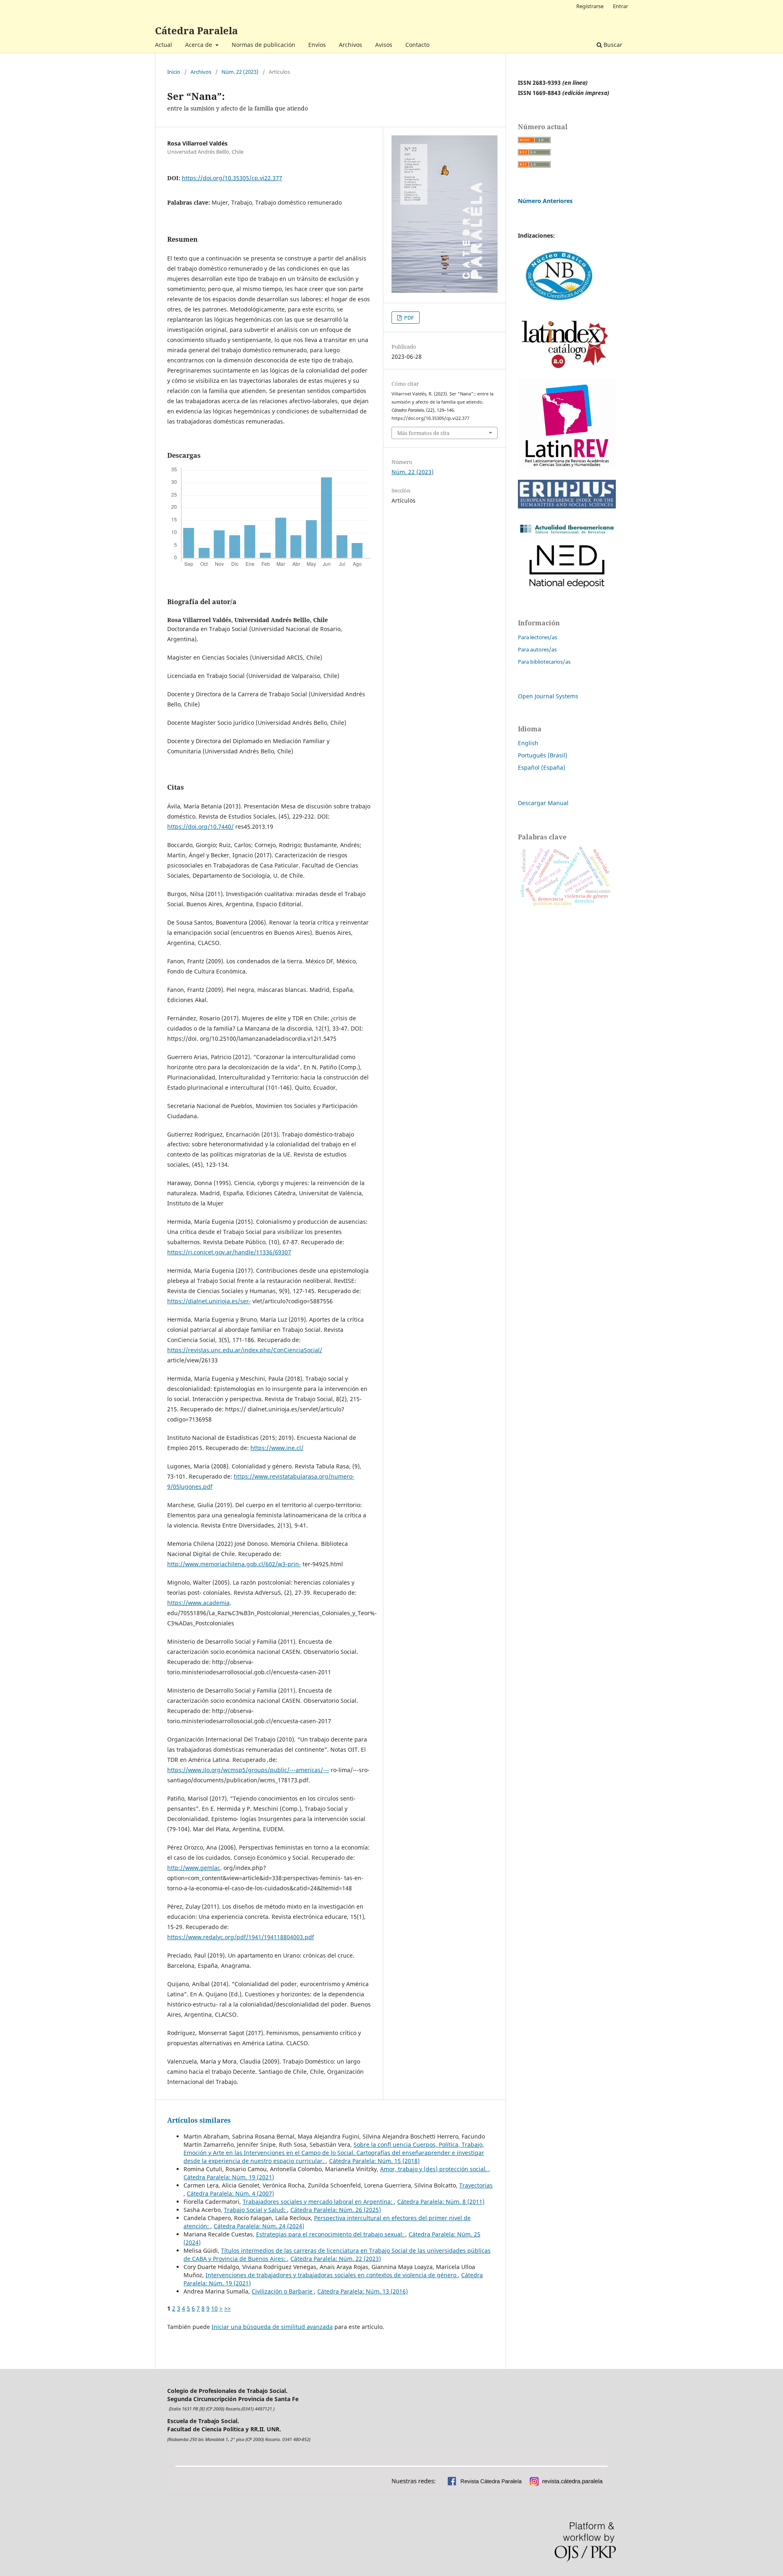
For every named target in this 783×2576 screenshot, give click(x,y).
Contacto (417, 45)
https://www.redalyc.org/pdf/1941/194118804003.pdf (241, 1937)
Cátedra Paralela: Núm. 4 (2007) (230, 2193)
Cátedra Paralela (196, 30)
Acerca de (199, 45)
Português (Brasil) (543, 755)
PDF (408, 318)
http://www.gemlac (194, 1868)
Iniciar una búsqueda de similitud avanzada (272, 2327)
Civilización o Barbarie (283, 2291)
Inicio (174, 72)
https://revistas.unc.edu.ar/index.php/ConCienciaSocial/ (245, 1350)
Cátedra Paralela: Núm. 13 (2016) (363, 2291)
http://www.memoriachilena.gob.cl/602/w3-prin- (234, 1564)
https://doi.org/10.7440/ (200, 827)
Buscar (612, 45)
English (528, 743)
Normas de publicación (263, 45)
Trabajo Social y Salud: (255, 2210)
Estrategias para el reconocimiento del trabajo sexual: (331, 2234)
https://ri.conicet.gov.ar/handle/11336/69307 (229, 1252)
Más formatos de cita (423, 433)
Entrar (620, 6)
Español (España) (542, 767)
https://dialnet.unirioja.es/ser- (209, 1301)
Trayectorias (476, 2185)
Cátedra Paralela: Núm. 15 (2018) (374, 2161)
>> (228, 2308)
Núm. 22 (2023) (240, 72)
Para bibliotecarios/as (544, 662)
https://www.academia (198, 1603)
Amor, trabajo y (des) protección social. (434, 2169)
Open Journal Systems (548, 696)
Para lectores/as (537, 637)
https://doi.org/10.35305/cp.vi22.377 (232, 178)
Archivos (351, 45)
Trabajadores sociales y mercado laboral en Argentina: (318, 2202)
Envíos (317, 45)
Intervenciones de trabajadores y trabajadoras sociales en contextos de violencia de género (332, 2275)
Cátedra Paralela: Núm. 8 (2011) (441, 2202)
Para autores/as (537, 649)
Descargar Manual (543, 803)
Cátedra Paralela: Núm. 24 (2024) (259, 2226)
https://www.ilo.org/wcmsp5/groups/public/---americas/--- (248, 1770)
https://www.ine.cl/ (277, 1448)
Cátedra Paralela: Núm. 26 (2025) (336, 2210)
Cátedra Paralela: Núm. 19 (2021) (229, 2177)
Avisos (384, 45)
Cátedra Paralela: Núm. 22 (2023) (336, 2259)
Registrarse (590, 6)
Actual (164, 45)
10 (215, 2308)
